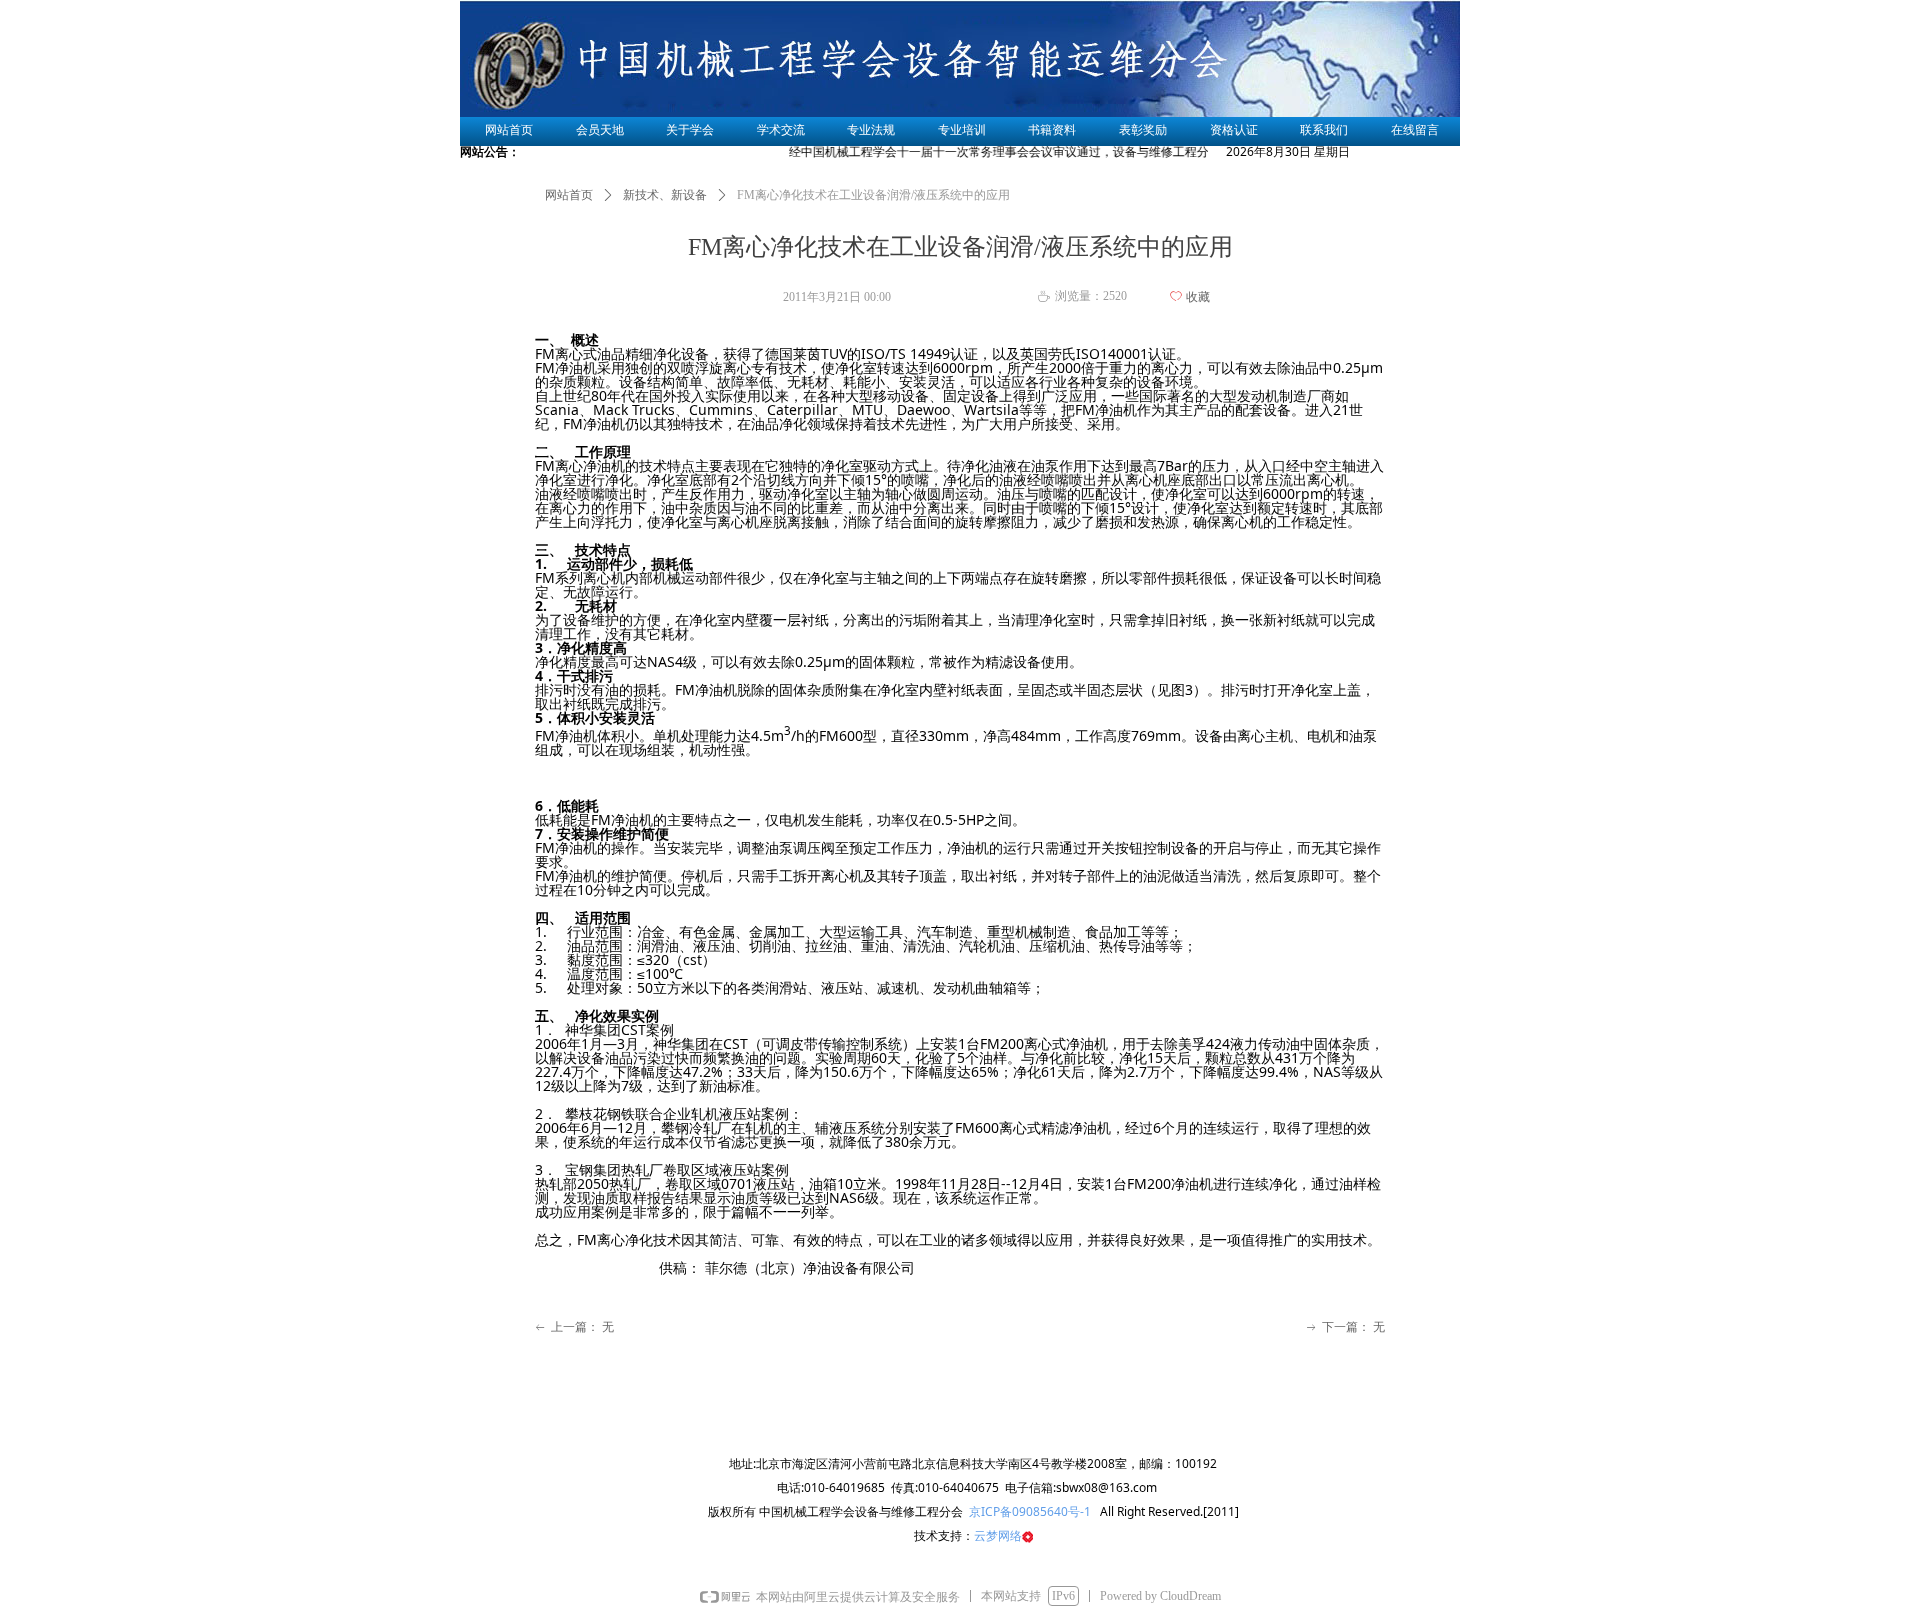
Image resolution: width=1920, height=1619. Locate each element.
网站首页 (569, 195)
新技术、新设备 (665, 195)
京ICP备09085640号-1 (1028, 1511)
